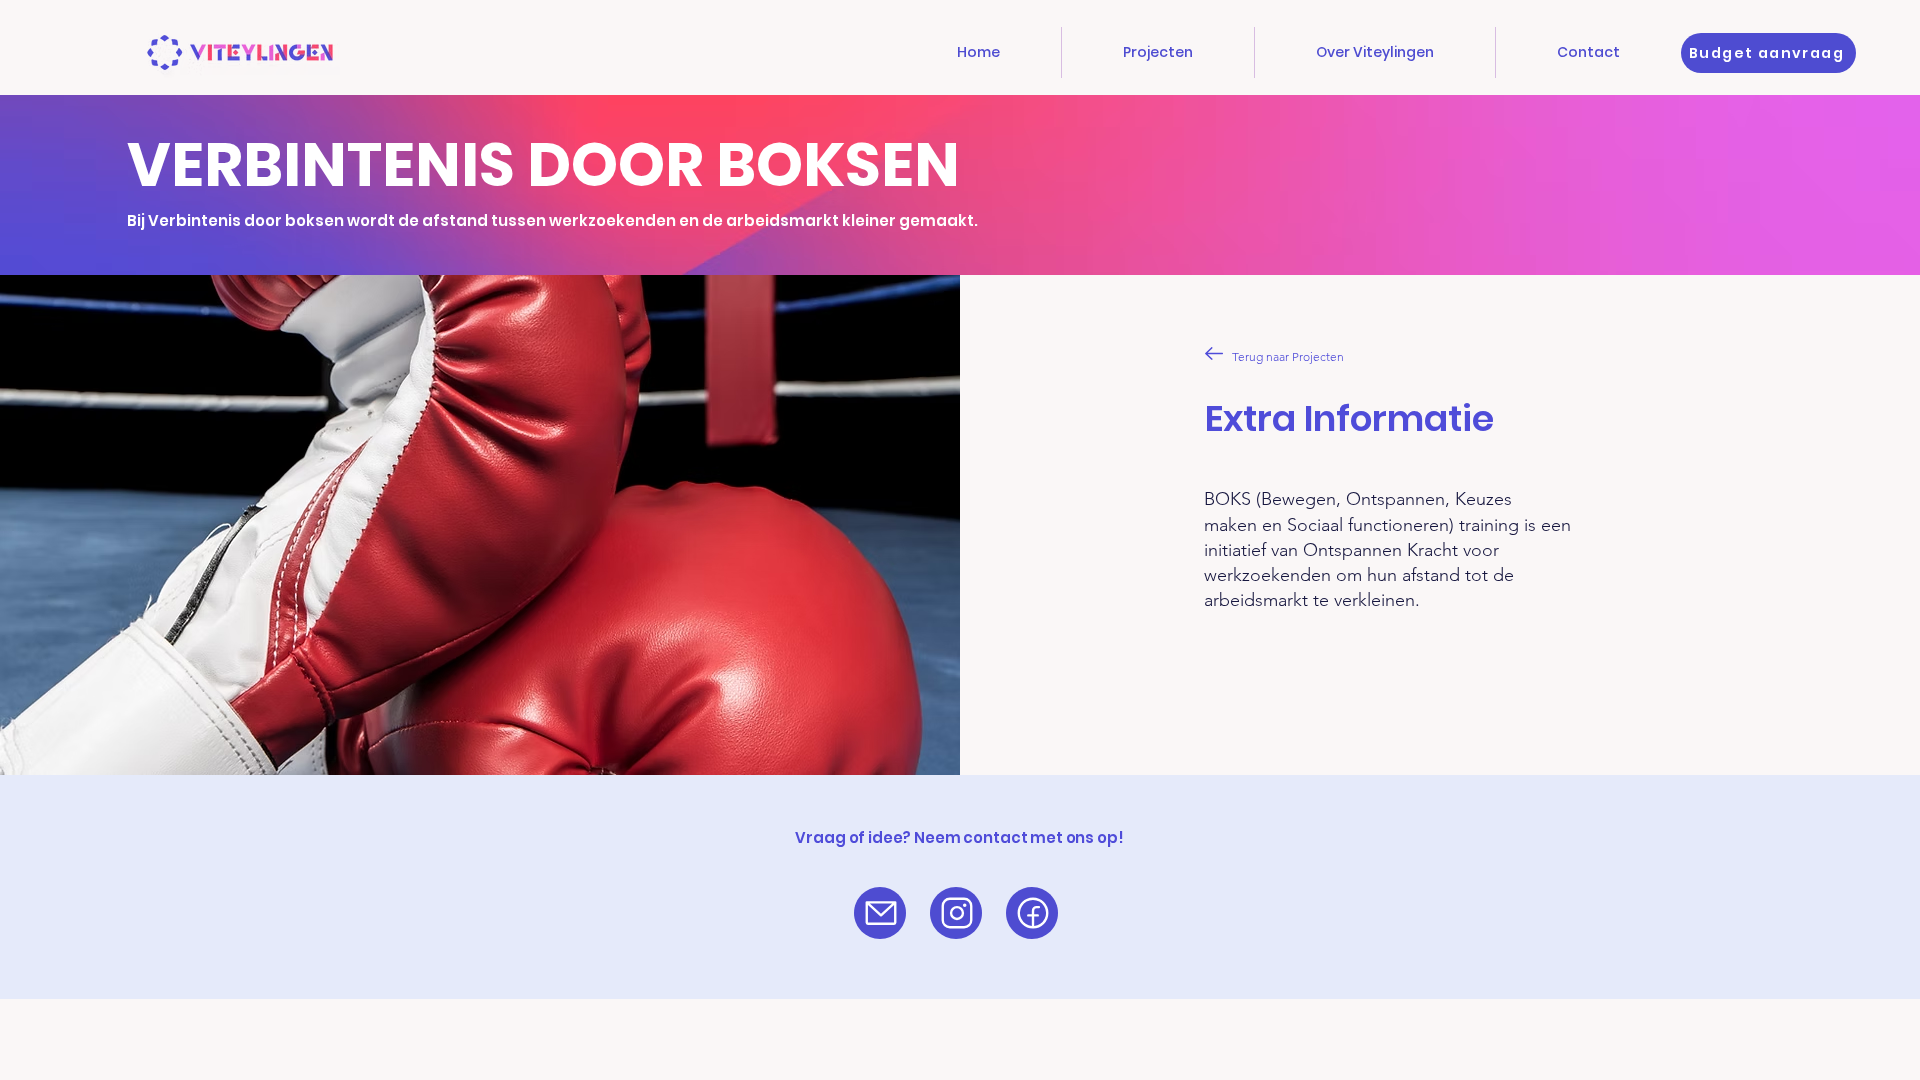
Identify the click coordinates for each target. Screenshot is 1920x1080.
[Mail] (880, 913)
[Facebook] (1032, 913)
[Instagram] (956, 913)
